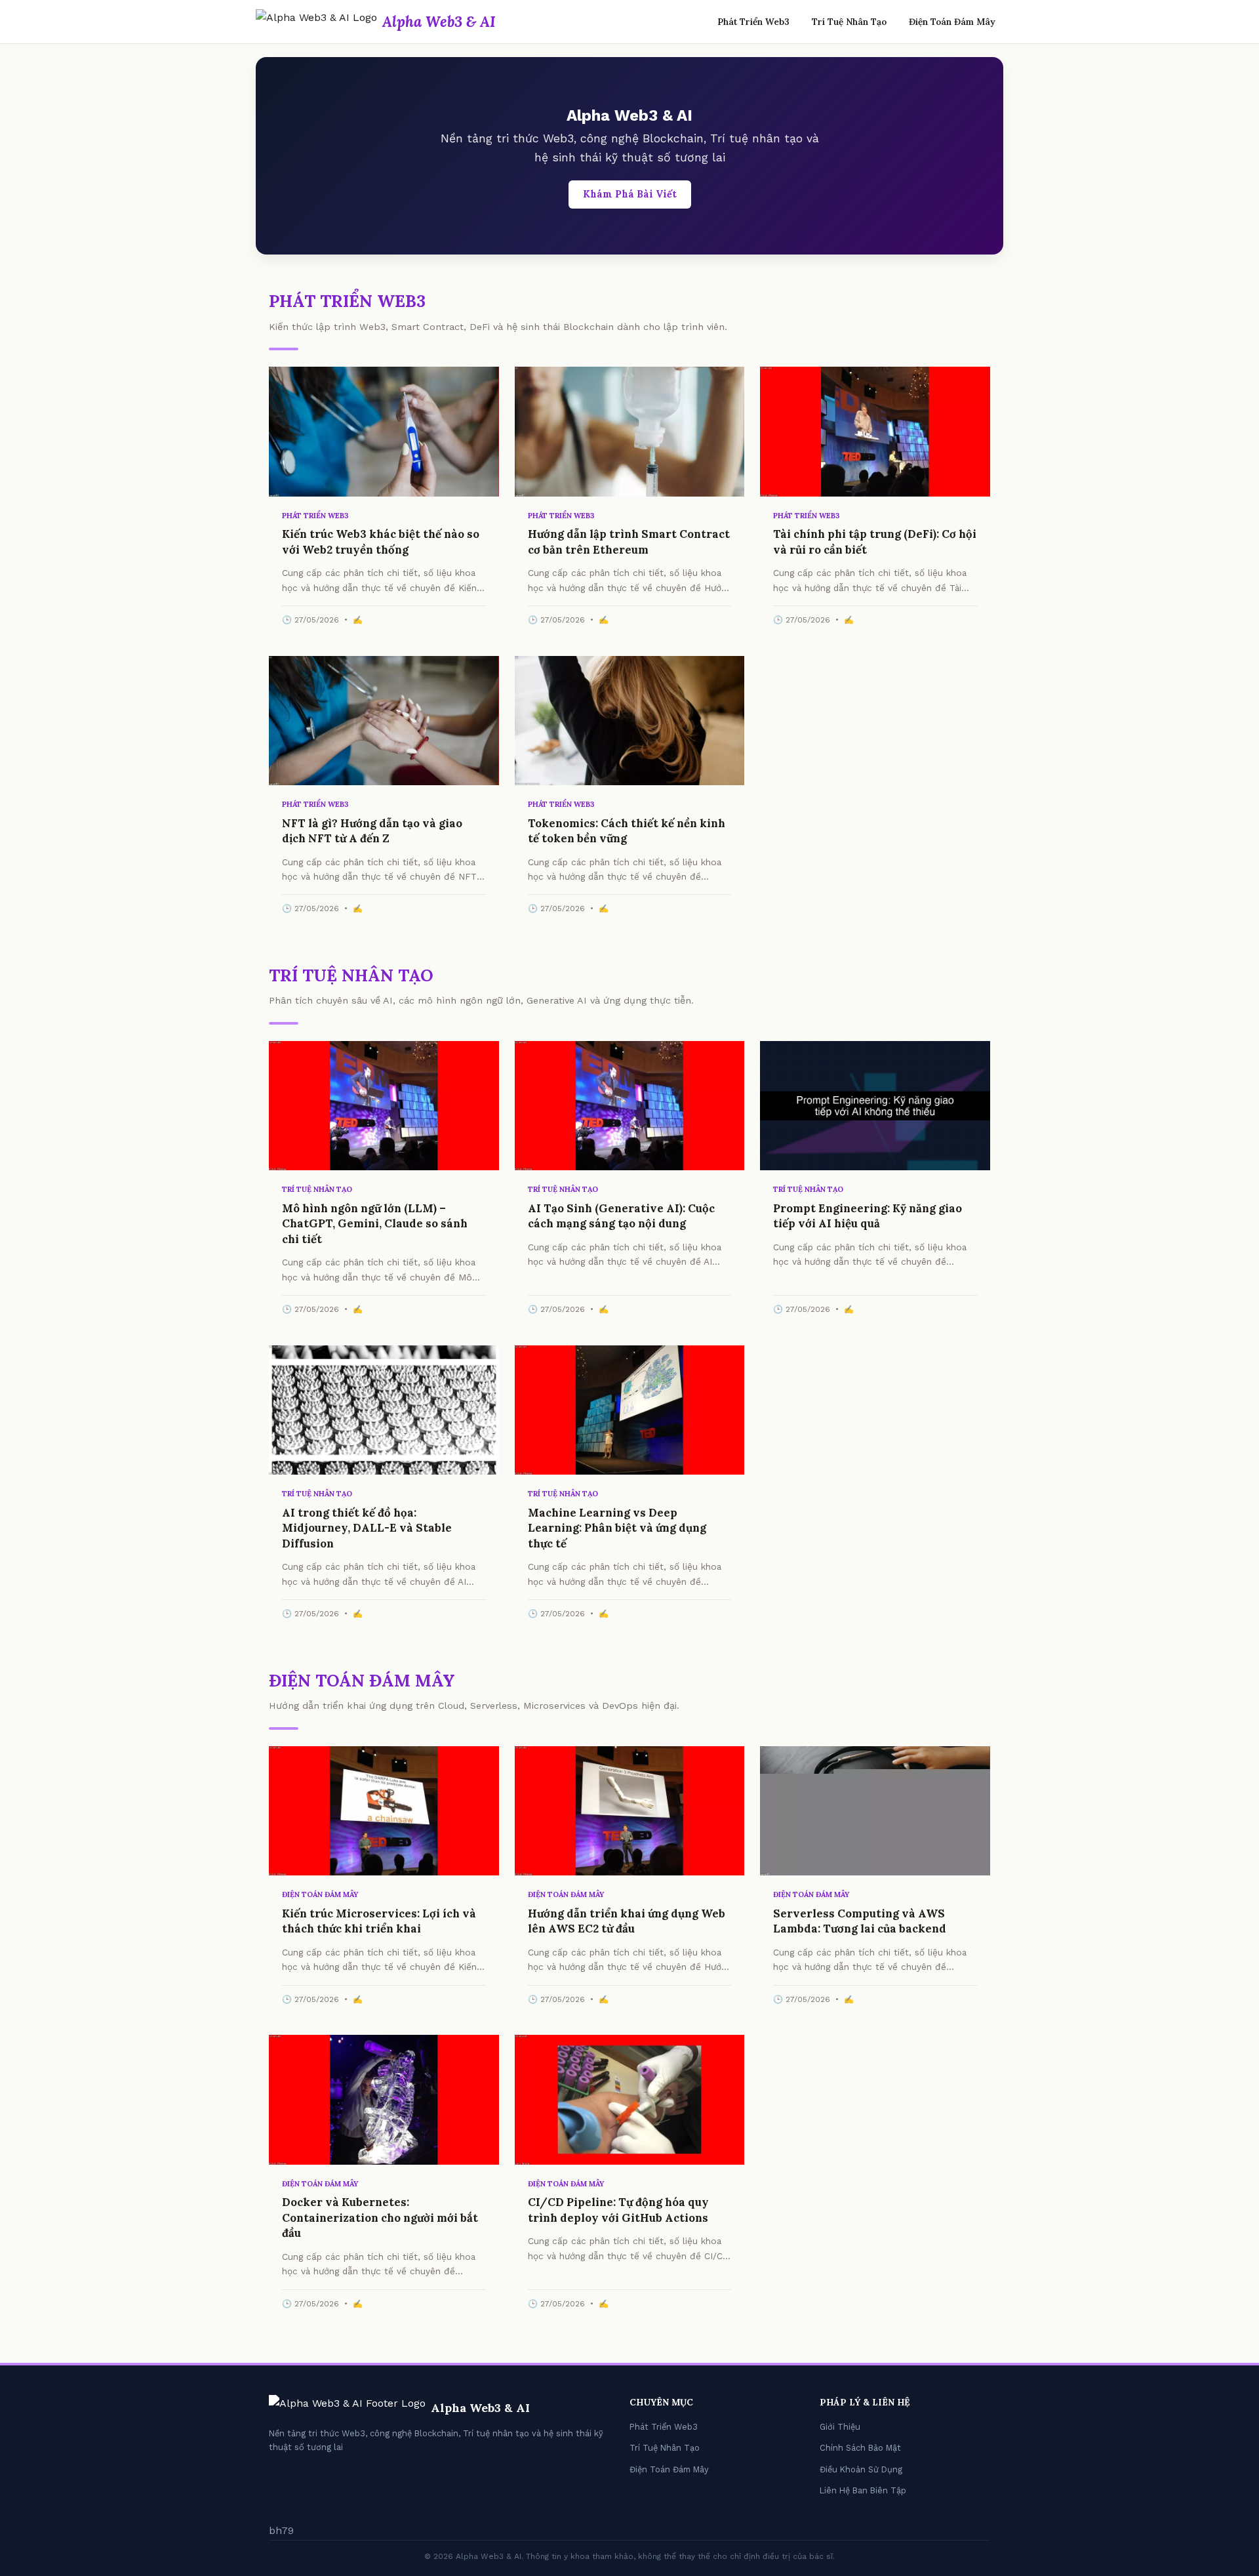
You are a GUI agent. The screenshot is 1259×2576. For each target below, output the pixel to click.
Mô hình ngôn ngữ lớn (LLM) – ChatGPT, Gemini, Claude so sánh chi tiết (375, 1224)
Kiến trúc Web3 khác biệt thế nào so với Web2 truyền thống (381, 542)
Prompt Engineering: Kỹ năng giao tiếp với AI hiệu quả (868, 1216)
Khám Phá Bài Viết (630, 194)
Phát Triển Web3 (753, 22)
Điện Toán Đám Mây (952, 22)
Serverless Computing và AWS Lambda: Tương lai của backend (860, 1921)
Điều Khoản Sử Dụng (861, 2469)
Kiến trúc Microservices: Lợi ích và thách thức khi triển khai (379, 1921)
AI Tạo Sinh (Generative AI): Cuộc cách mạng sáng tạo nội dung (621, 1216)
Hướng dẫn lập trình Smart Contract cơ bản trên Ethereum (629, 542)
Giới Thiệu (840, 2427)
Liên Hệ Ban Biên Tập (863, 2490)
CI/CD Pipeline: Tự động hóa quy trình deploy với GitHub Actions (618, 2210)
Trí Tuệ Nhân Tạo (849, 22)
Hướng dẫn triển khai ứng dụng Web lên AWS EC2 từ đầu (627, 1921)
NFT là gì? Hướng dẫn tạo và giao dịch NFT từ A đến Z (372, 831)
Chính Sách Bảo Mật (860, 2448)
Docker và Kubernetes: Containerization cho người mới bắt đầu (380, 2218)
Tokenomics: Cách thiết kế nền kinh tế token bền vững (627, 831)
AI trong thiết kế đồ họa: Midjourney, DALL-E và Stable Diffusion (367, 1528)
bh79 (281, 2530)
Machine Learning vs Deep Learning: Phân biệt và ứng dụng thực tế (617, 1528)
